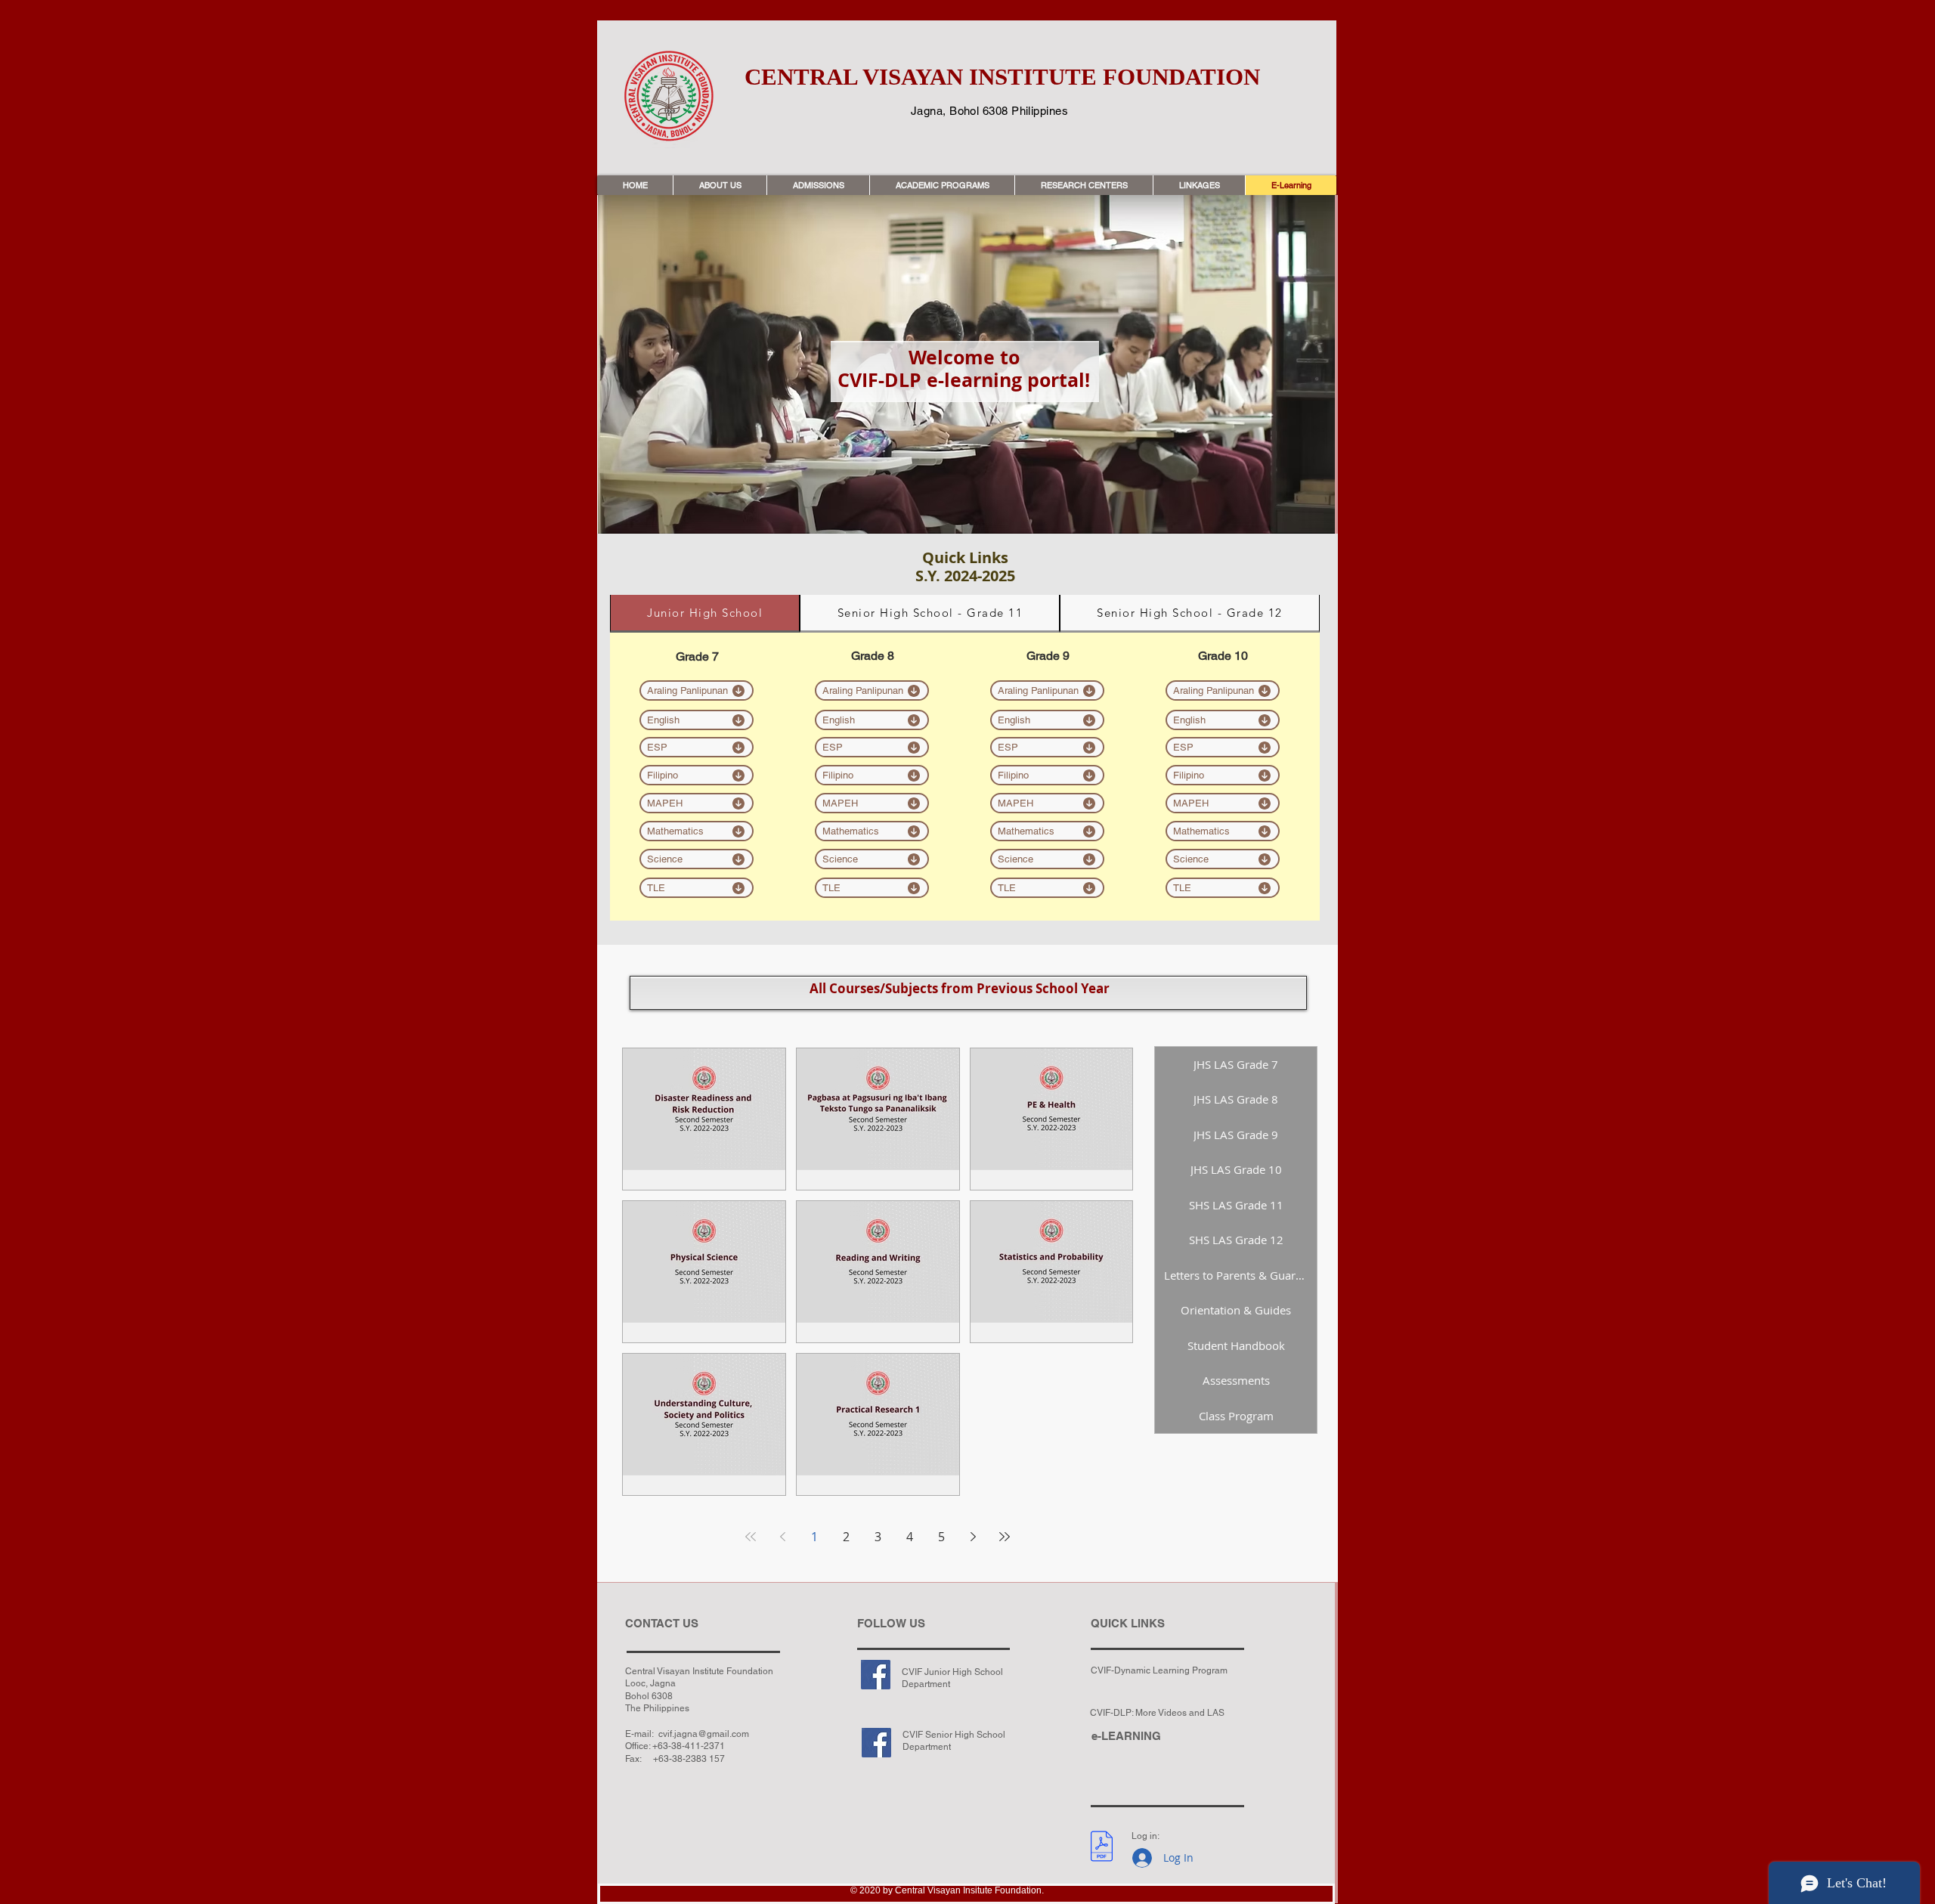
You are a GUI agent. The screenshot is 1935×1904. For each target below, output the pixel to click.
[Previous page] (782, 1537)
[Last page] (1005, 1537)
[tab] (705, 614)
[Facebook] (876, 1675)
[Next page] (973, 1537)
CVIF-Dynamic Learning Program (1159, 1670)
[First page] (751, 1537)
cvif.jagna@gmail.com (704, 1734)
